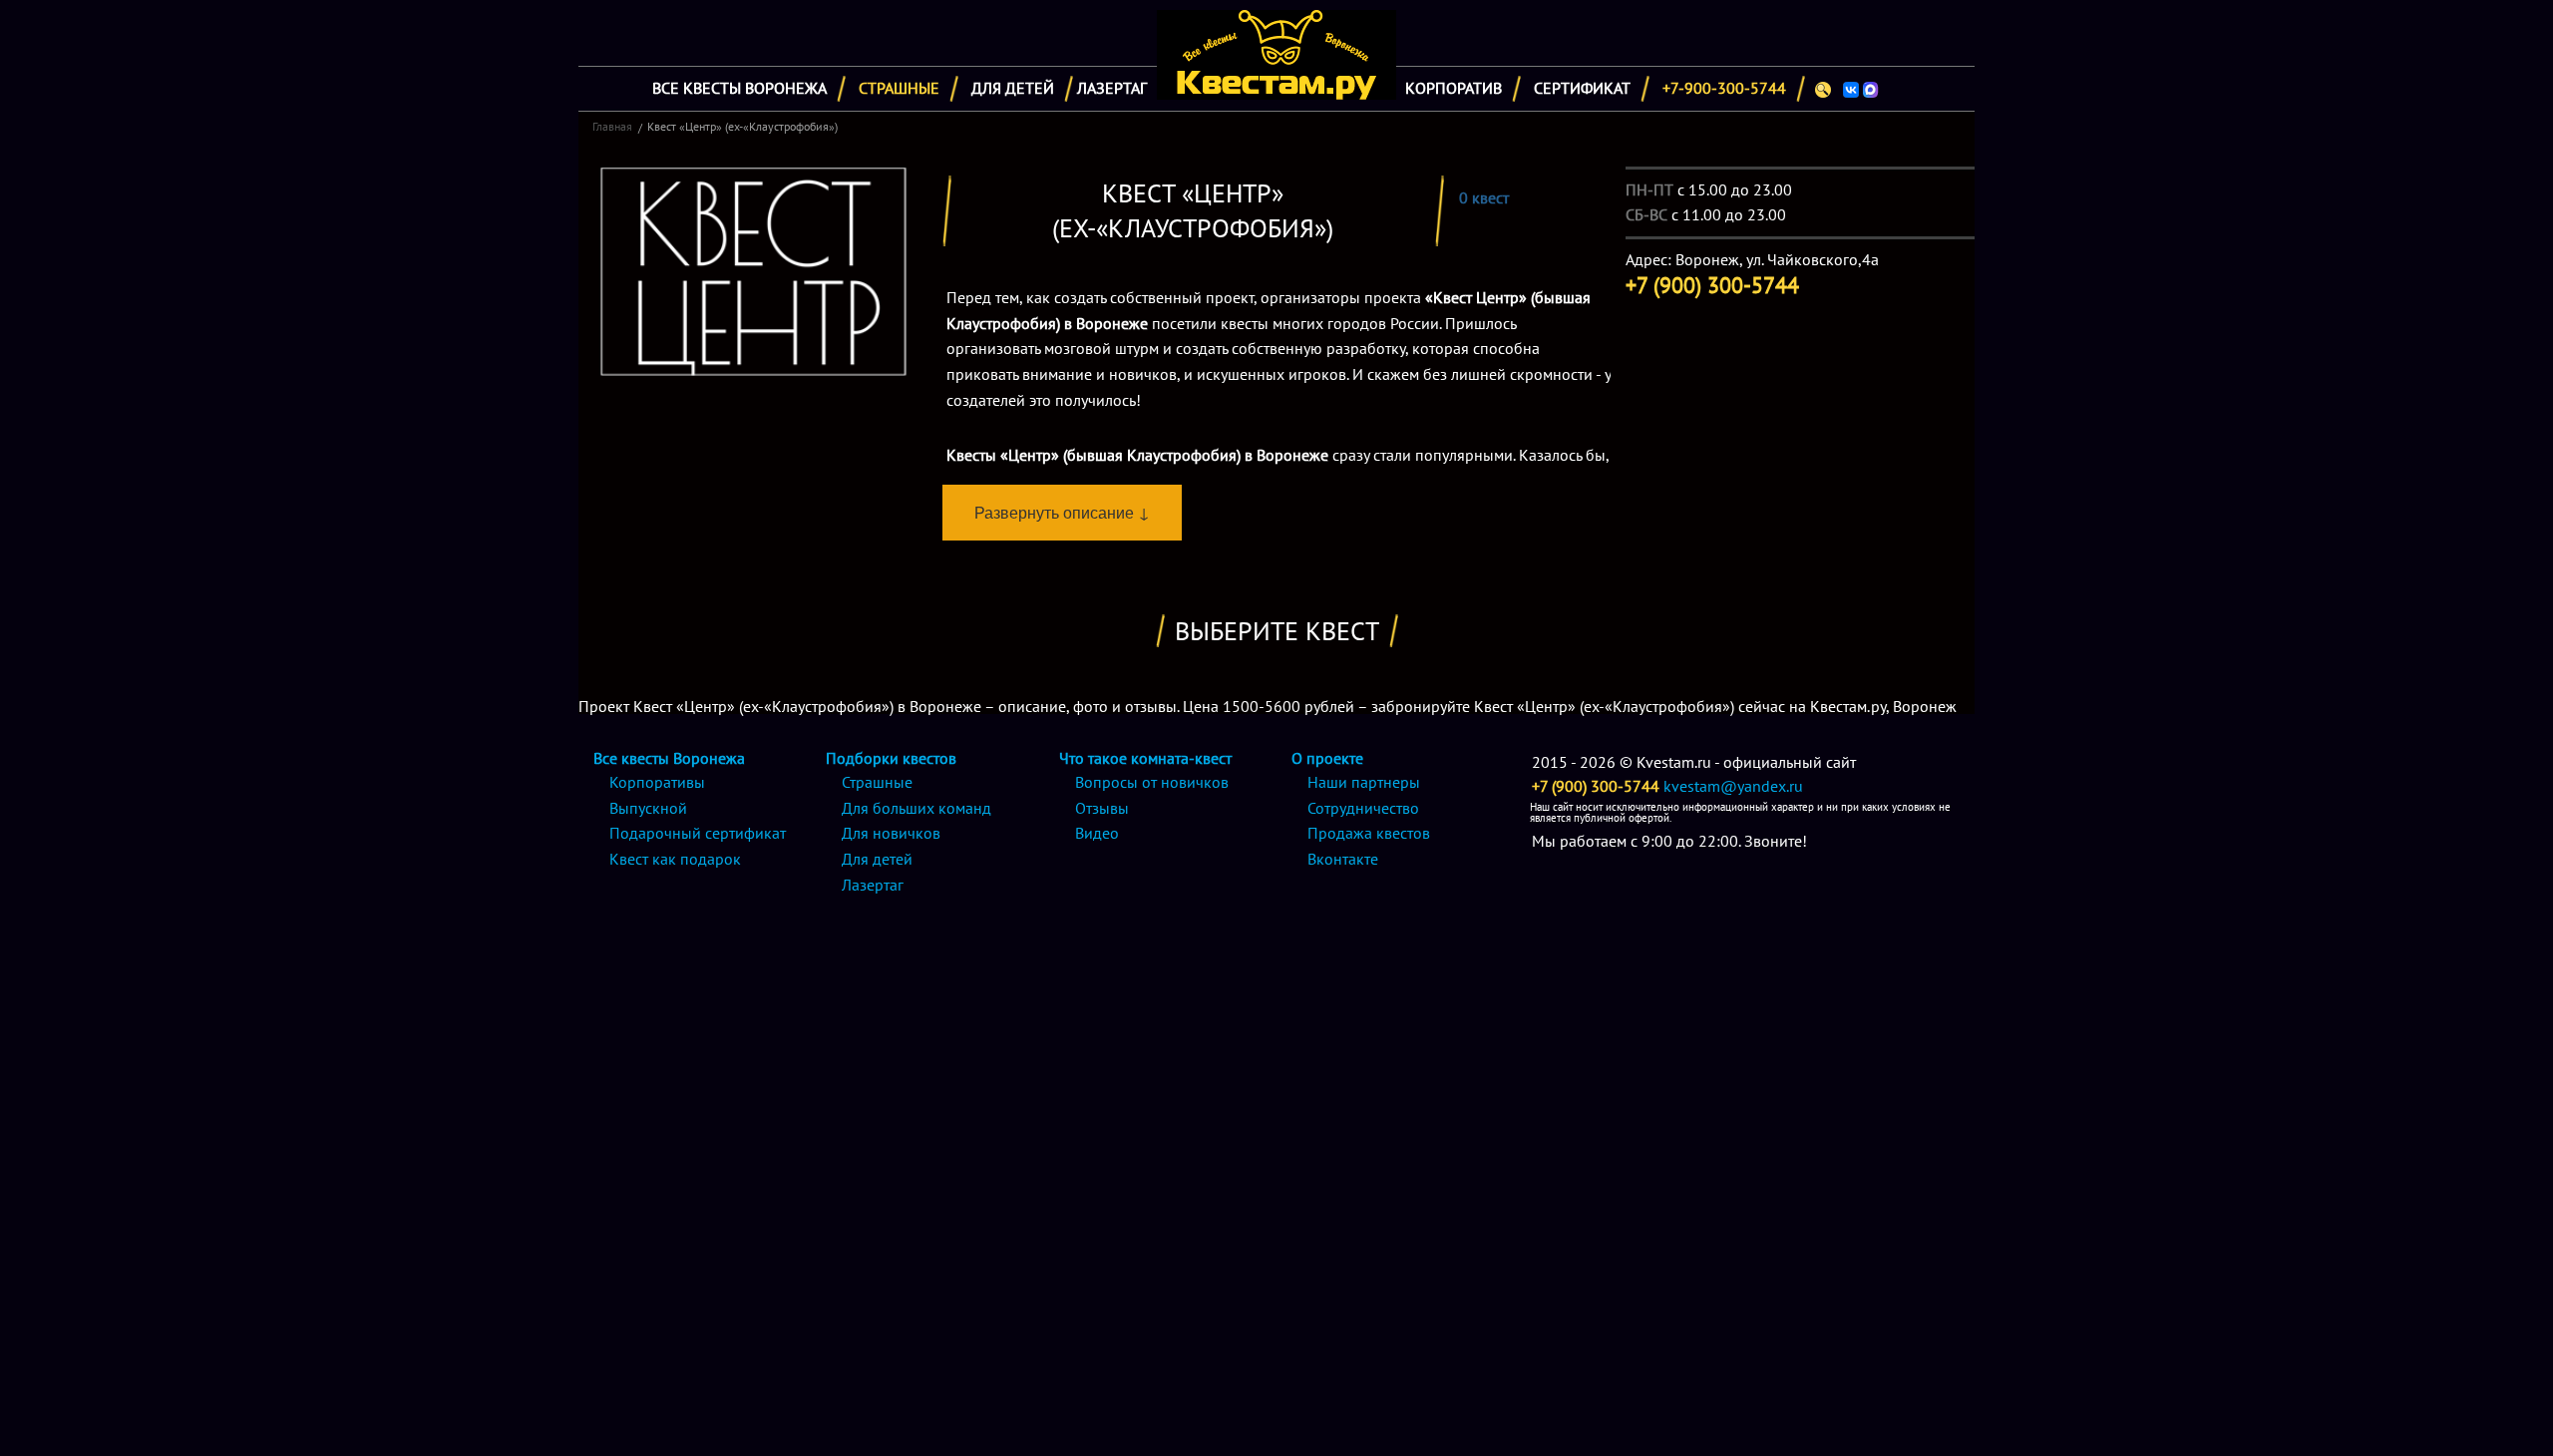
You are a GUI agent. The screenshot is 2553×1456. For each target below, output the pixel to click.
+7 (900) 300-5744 (1596, 786)
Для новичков (891, 833)
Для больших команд (916, 808)
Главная (612, 126)
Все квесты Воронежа (739, 88)
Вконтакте (1343, 859)
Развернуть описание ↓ (1062, 512)
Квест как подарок (675, 859)
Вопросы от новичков (1152, 782)
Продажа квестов (1369, 833)
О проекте (1327, 758)
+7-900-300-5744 (1724, 88)
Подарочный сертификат (698, 833)
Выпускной (648, 808)
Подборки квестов (891, 758)
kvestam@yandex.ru (1733, 786)
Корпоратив (1454, 88)
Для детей (1013, 88)
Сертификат (1582, 88)
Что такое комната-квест (1145, 758)
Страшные (899, 88)
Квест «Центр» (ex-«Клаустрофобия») (742, 126)
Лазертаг (1112, 88)
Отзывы (1102, 808)
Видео (1097, 833)
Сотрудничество (1363, 808)
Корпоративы (657, 782)
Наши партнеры (1364, 782)
